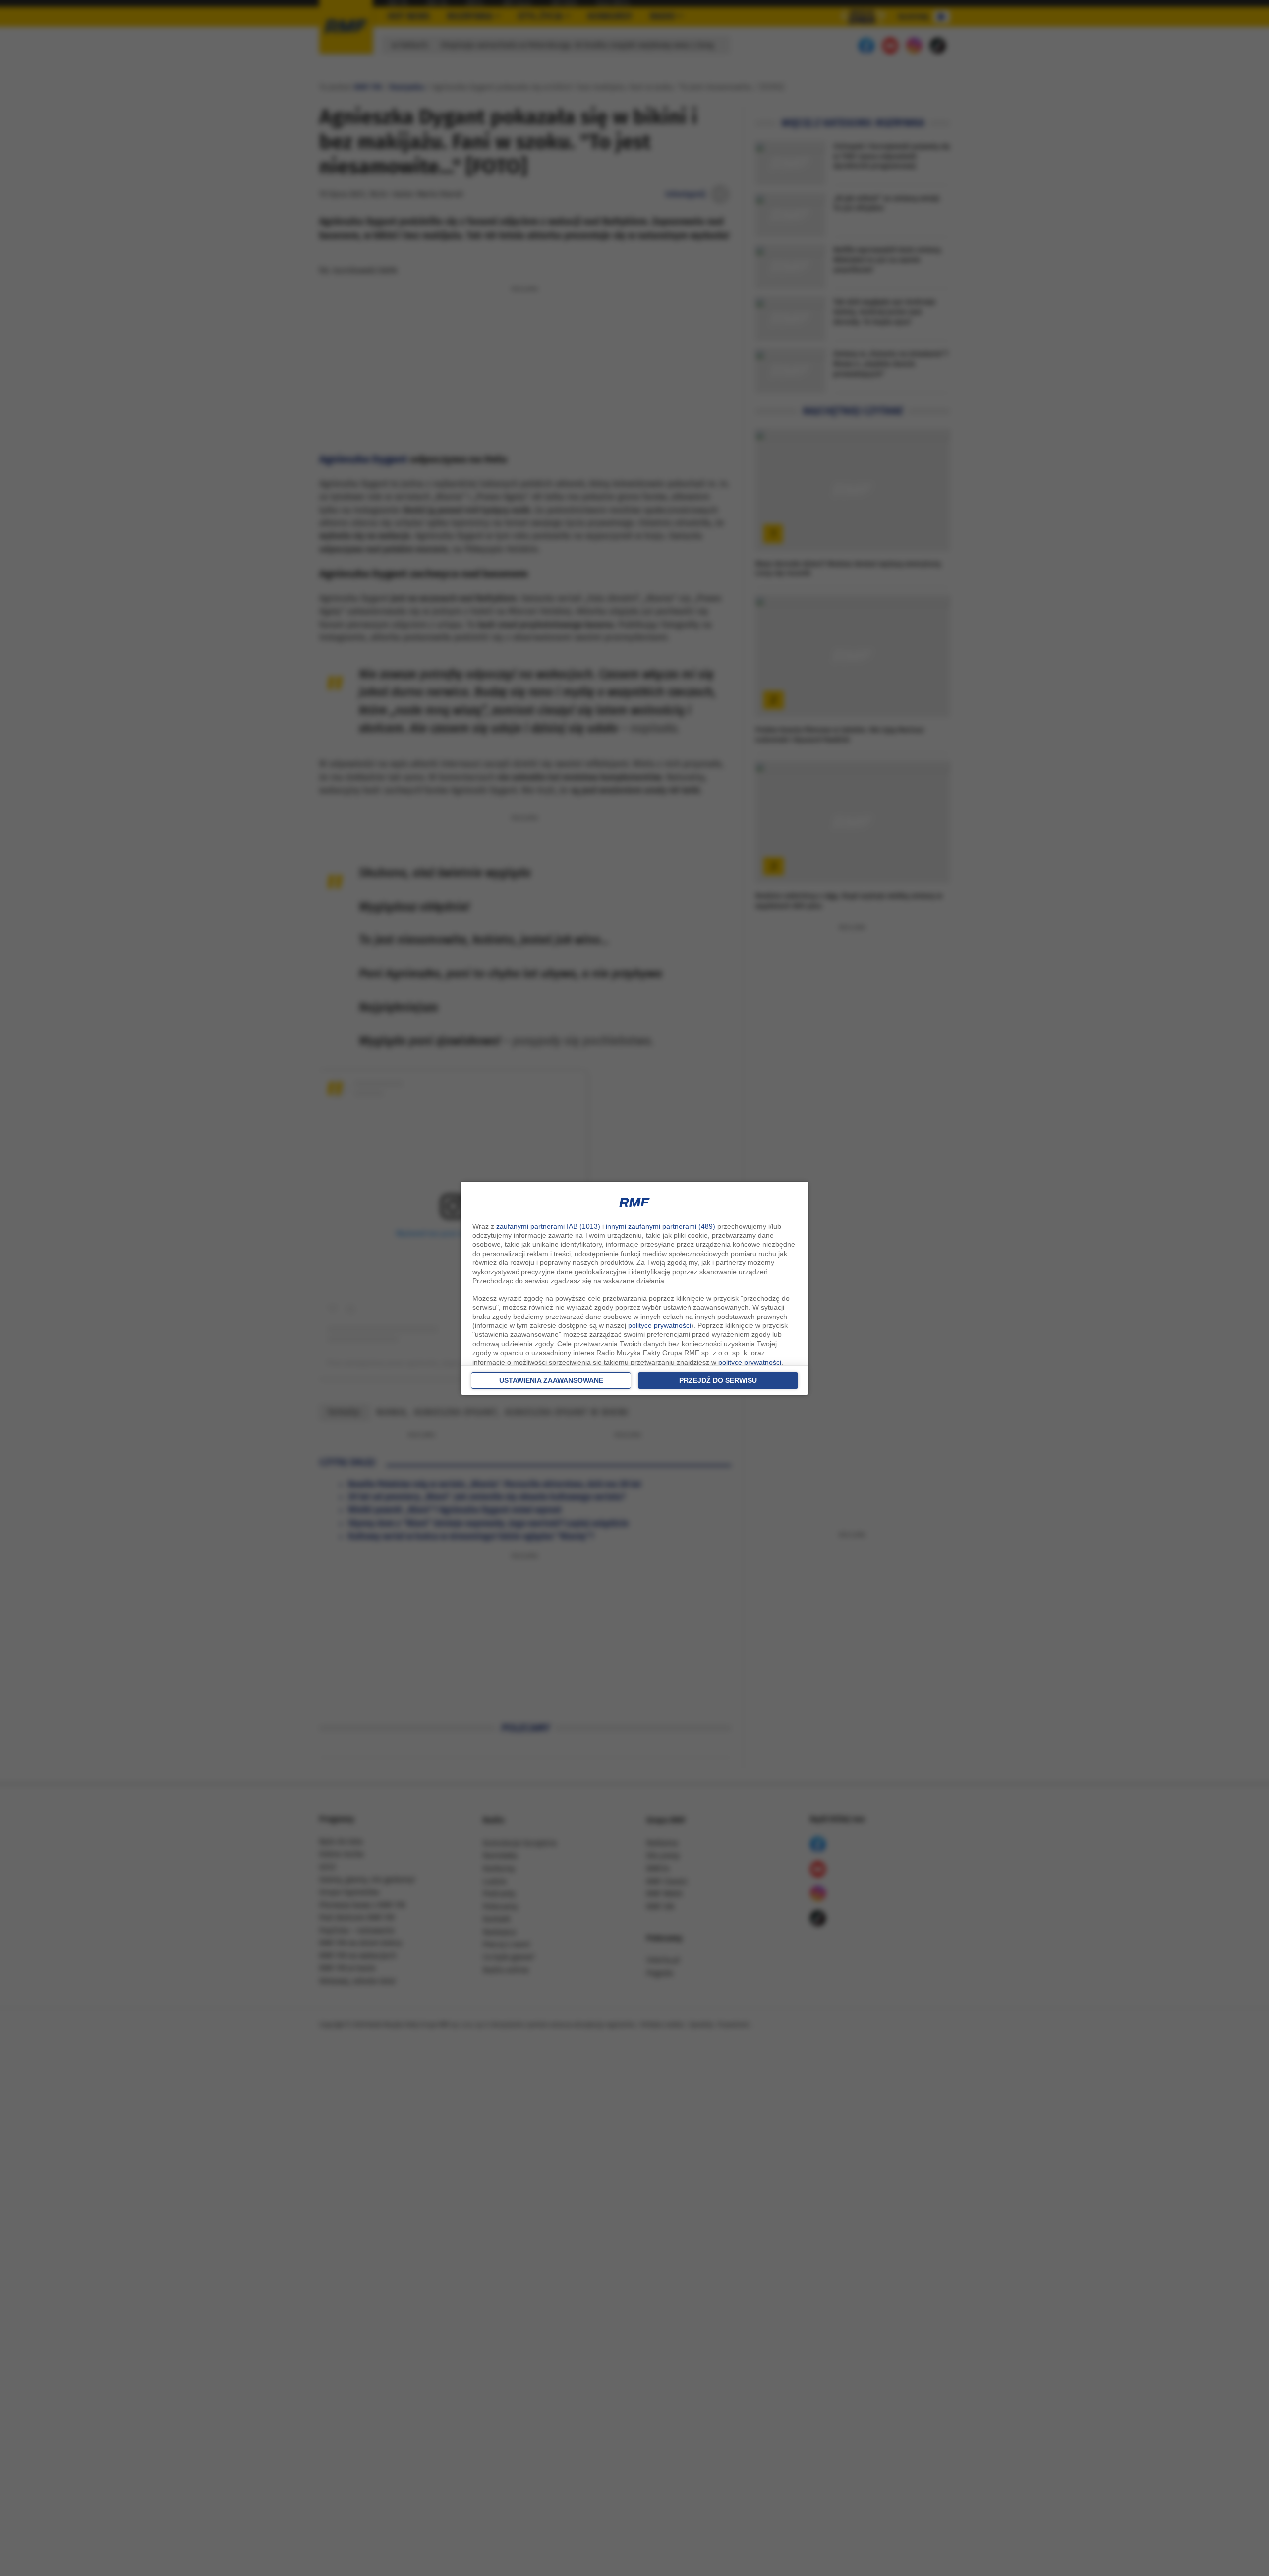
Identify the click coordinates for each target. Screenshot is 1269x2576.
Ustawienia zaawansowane (551, 1380)
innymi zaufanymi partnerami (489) (661, 1226)
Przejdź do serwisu (718, 1380)
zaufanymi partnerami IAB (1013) (548, 1226)
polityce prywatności (660, 1325)
